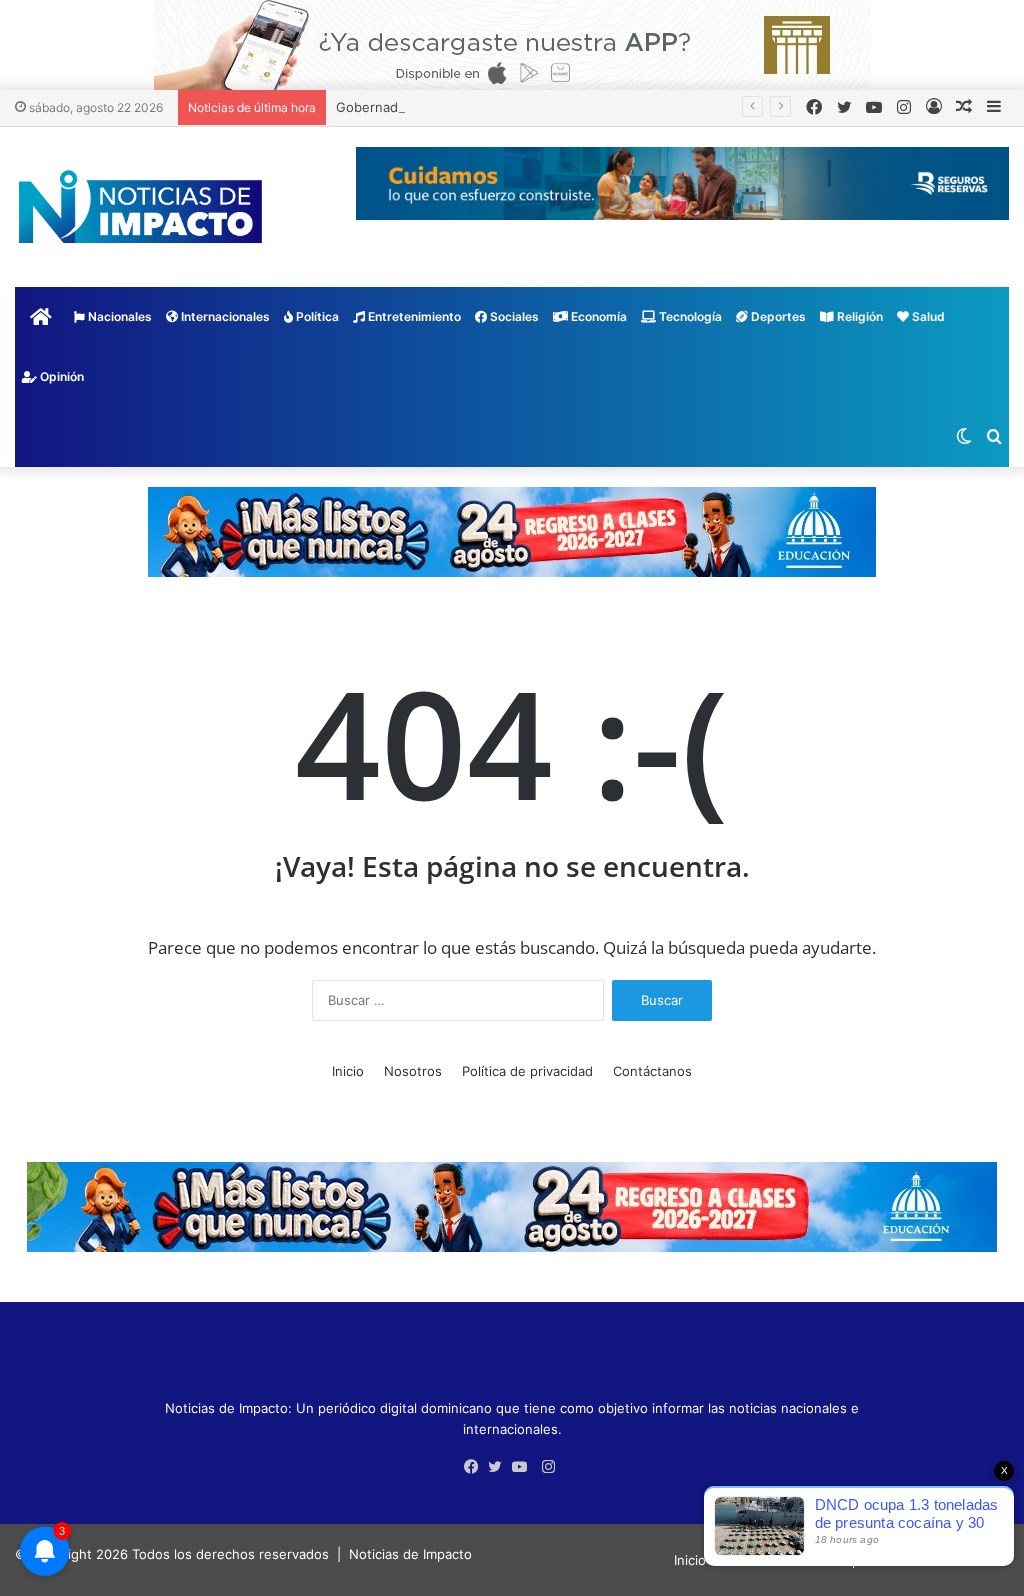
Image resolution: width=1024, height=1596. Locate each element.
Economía (597, 316)
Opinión (60, 376)
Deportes (777, 316)
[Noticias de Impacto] (140, 207)
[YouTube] (524, 1467)
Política (316, 316)
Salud (927, 316)
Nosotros (413, 1071)
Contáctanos (652, 1071)
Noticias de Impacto (410, 1554)
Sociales (513, 316)
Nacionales (118, 316)
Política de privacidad (527, 1071)
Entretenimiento (413, 316)
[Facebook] (476, 1467)
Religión (858, 316)
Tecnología (689, 316)
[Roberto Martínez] (512, 44)
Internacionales (224, 316)
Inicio (348, 1071)
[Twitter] (500, 1467)
